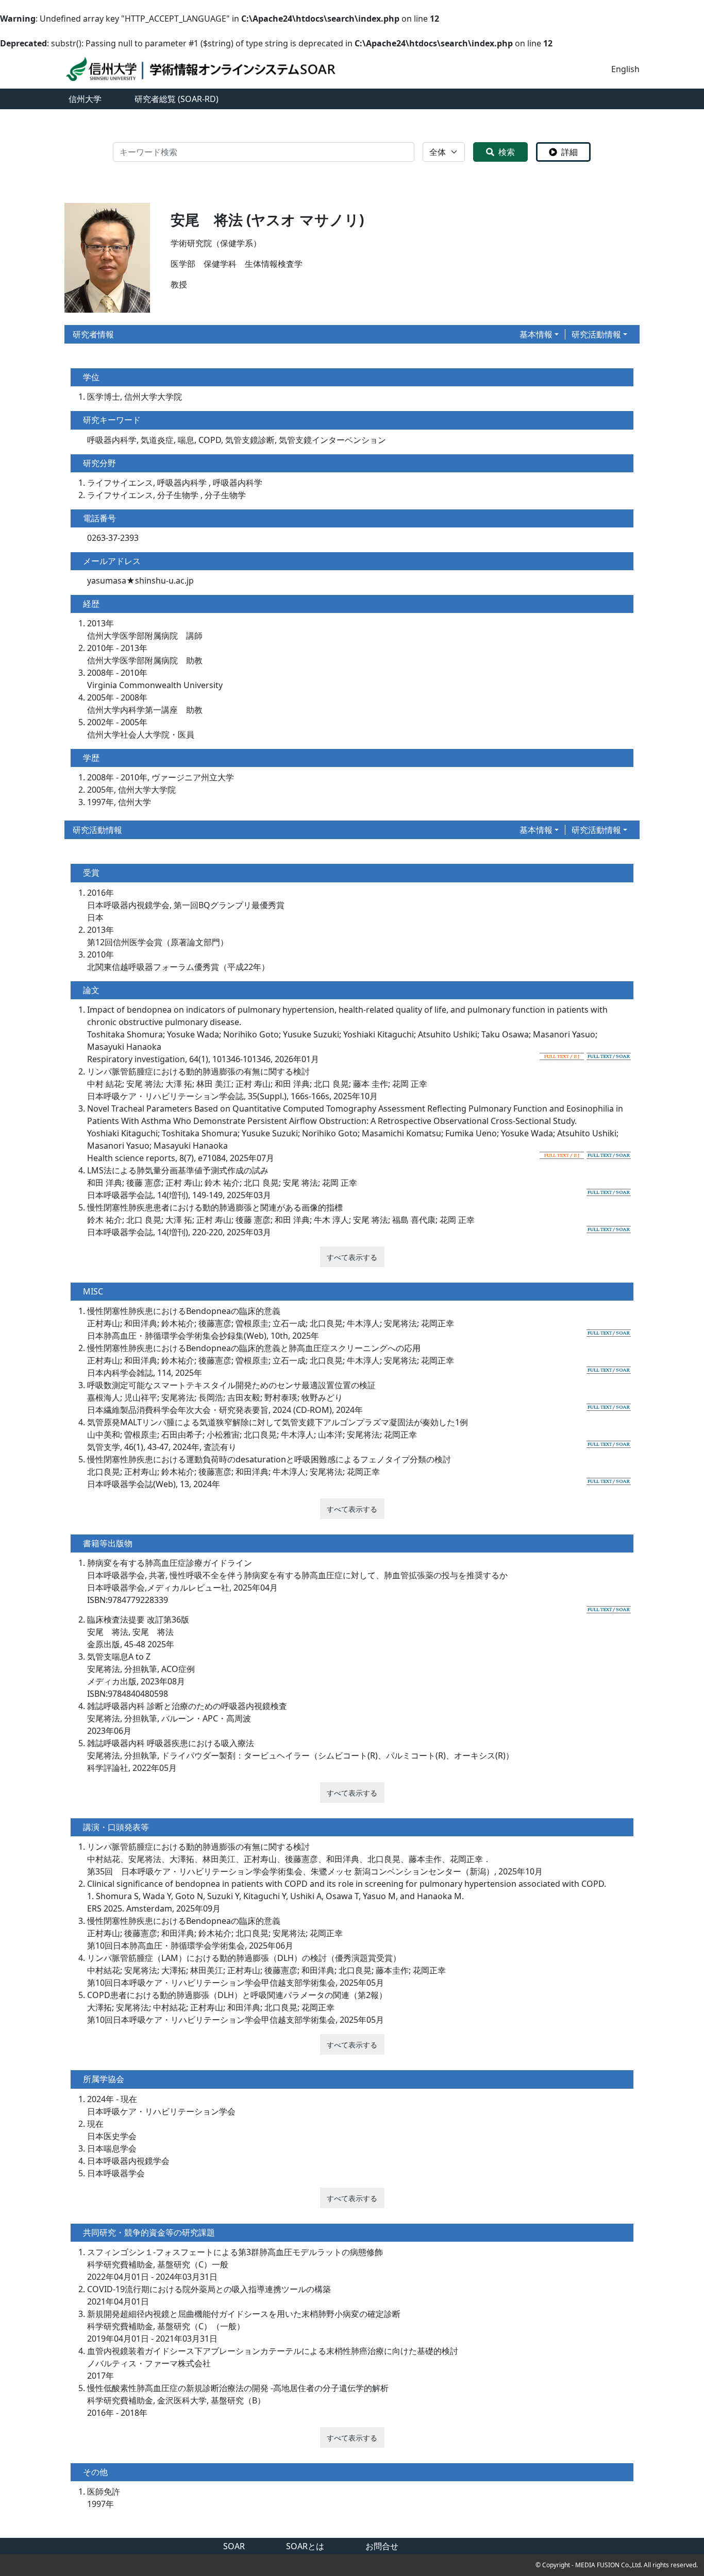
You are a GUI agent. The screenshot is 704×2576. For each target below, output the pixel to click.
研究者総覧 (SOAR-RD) (177, 99)
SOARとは (305, 2546)
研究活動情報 (596, 334)
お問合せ (382, 2546)
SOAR (234, 2546)
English (625, 69)
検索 (507, 152)
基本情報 (536, 334)
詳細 (569, 152)
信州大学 (85, 99)
